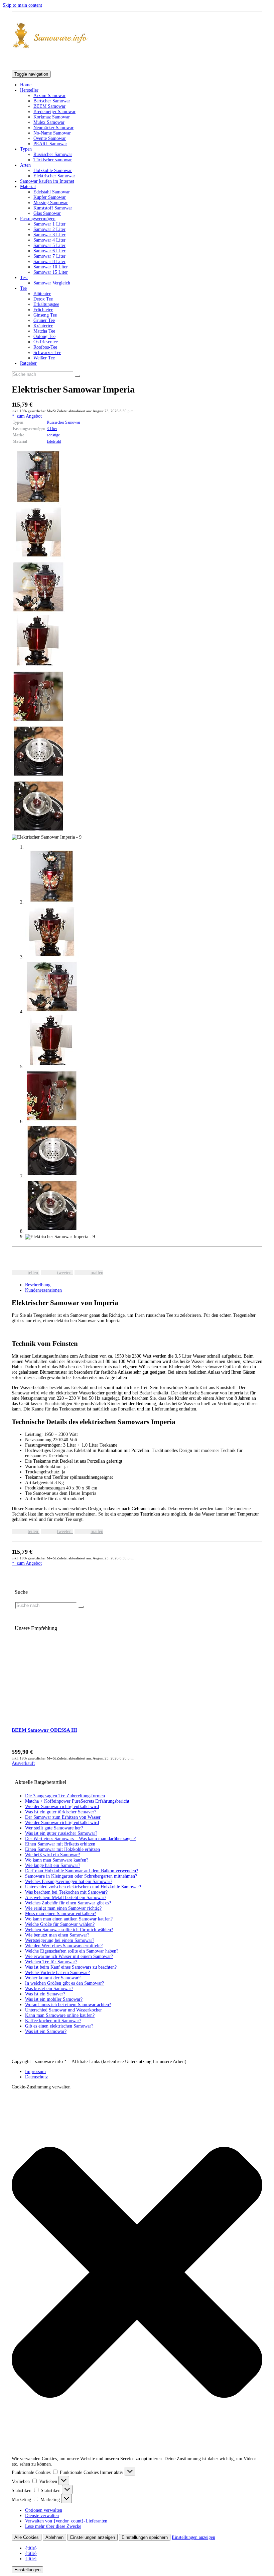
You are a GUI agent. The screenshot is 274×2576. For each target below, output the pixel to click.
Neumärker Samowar (53, 128)
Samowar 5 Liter (49, 245)
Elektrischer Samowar (54, 176)
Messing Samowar (51, 203)
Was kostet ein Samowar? (49, 1989)
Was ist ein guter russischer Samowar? (61, 1833)
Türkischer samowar (53, 160)
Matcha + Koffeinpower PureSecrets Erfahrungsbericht (77, 1801)
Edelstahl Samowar (52, 192)
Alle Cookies (27, 2537)
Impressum (35, 2072)
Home (26, 85)
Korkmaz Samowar (52, 117)
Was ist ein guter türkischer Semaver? (61, 1812)
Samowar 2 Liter (49, 229)
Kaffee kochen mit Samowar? (53, 2021)
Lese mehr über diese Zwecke (53, 2526)
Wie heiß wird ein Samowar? (52, 1855)
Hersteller (29, 90)
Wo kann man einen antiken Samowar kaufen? (69, 1919)
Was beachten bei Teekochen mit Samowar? (66, 1892)
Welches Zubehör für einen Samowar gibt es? (68, 1903)
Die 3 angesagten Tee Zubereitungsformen (65, 1796)
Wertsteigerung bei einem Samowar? (60, 1940)
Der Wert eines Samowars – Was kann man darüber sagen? (80, 1839)
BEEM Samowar (49, 106)
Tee (23, 288)
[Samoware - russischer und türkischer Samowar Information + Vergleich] (137, 36)
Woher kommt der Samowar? (53, 1978)
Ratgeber (28, 363)
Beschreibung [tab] (38, 1285)
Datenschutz (36, 2077)
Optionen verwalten (44, 2510)
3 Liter (52, 429)
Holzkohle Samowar (53, 170)
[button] (137, 2273)
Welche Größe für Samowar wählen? (60, 1924)
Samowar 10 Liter (51, 267)
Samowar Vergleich (52, 283)
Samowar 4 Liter (49, 240)
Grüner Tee (44, 320)
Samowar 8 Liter (49, 262)
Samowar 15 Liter (51, 272)
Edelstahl (54, 441)
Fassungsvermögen (38, 219)
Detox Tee (43, 299)
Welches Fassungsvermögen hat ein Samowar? (69, 1881)
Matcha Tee (44, 331)
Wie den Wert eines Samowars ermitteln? (64, 1946)
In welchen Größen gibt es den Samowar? (64, 1983)
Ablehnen (54, 2537)
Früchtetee (43, 310)
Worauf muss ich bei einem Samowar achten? (68, 2005)
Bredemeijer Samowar (54, 112)
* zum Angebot (27, 416)
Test (24, 278)
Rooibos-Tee (45, 347)
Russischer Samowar (53, 154)
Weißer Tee (44, 358)
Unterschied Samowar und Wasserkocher (63, 2010)
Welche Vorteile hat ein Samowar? (57, 1972)
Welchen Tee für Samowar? (51, 1962)
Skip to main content (22, 5)
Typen (26, 149)
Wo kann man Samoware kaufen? (57, 1860)
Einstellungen (27, 2570)
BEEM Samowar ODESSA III (44, 1730)
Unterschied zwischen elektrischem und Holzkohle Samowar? (83, 1887)
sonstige (53, 435)
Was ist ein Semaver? (45, 1994)
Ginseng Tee (45, 315)
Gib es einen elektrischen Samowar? (59, 2026)
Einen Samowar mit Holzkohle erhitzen (62, 1849)
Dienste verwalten (42, 2516)
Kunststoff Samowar (53, 208)
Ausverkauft (23, 1763)
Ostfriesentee (46, 342)
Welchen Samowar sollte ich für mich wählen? (69, 1930)
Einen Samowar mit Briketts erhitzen (60, 1844)
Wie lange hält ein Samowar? (53, 1865)
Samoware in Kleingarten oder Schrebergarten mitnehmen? (81, 1876)
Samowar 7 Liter (49, 256)
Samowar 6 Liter (49, 251)
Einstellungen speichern (145, 2537)
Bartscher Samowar (52, 101)
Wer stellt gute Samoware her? (54, 1828)
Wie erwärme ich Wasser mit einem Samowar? (69, 1956)
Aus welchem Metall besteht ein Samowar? (66, 1898)
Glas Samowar (47, 213)
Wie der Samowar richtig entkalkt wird (62, 1807)
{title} (31, 2548)
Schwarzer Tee (47, 353)
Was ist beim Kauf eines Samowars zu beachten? (71, 1967)
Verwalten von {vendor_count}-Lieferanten (66, 2521)
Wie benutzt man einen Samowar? (57, 1935)
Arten (25, 165)
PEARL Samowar (50, 144)
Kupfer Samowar (50, 197)
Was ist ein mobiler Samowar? (54, 1999)
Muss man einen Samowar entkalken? (60, 1914)
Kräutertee (43, 326)
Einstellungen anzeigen (93, 2537)
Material (28, 187)
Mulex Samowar (49, 122)
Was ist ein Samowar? (46, 2031)
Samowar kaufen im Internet (47, 181)
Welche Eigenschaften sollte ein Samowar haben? (72, 1951)
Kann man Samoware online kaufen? (60, 2015)
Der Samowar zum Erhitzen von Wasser (63, 1817)
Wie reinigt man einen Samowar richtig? (63, 1908)
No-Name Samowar (52, 133)
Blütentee (42, 294)
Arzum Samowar (49, 96)
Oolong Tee (44, 336)
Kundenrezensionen (43, 1290)
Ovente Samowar (50, 138)
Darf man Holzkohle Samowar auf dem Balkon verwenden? (82, 1871)
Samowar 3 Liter (49, 235)
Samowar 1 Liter (49, 224)
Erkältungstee (46, 304)
